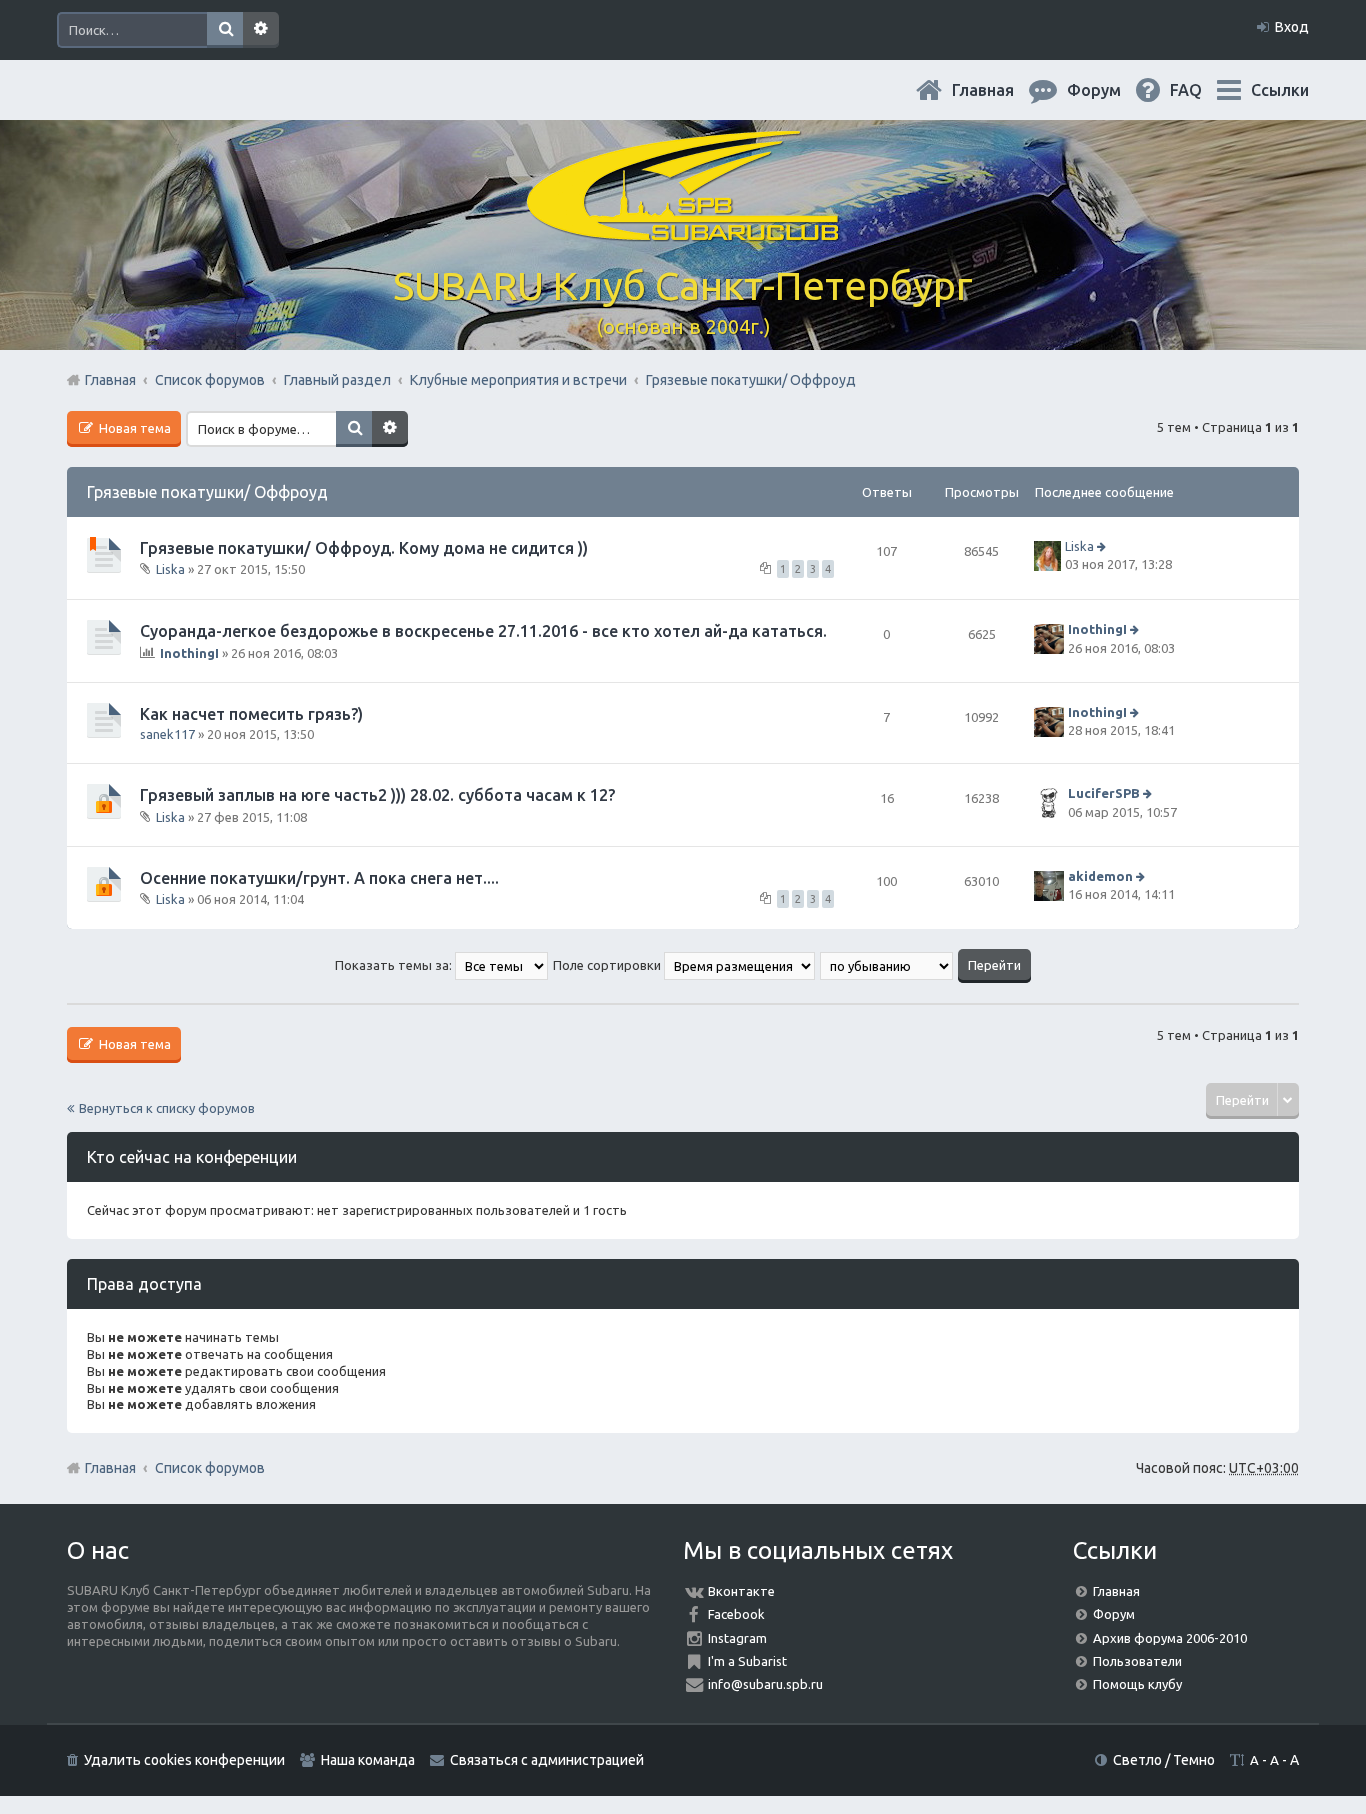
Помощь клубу (1137, 1684)
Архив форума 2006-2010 (1170, 1638)
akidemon (1100, 876)
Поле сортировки (608, 965)
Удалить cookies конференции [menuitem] (184, 1760)
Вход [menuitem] (1292, 27)
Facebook (736, 1614)
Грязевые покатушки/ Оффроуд (207, 492)
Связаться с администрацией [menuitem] (547, 1760)
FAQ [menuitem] (1202, 90)
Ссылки (1280, 90)
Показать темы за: (395, 965)
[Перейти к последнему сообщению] (1103, 546)
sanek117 (167, 734)
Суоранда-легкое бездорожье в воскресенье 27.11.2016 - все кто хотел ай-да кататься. (483, 631)
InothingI (189, 653)
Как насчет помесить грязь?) (251, 714)
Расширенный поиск (261, 30)
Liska (170, 569)
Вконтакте (741, 1591)
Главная (999, 90)
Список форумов (210, 1468)
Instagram (737, 1638)
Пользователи (1137, 1661)
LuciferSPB (1104, 794)
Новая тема (133, 428)
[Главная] (683, 229)
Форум (1114, 1614)
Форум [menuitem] (1110, 90)
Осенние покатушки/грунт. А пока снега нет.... (319, 878)
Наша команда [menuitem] (368, 1760)
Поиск (225, 30)
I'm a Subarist (747, 1661)
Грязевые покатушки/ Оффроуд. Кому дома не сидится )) (364, 548)
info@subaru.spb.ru (765, 1684)
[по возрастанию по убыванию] (887, 965)
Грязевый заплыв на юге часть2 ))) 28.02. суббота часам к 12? (377, 795)
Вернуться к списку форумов (167, 1108)
